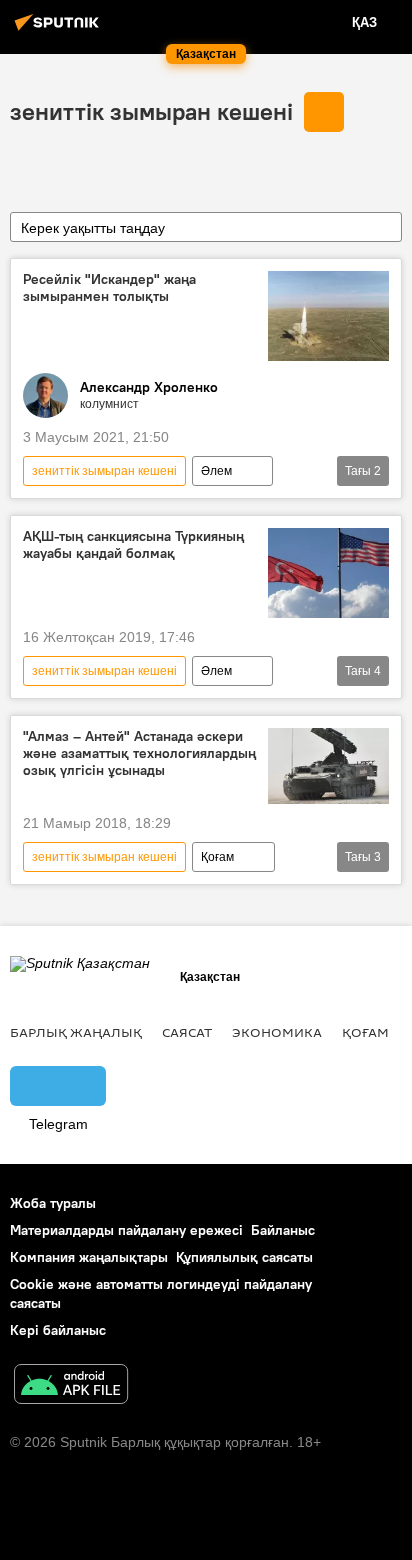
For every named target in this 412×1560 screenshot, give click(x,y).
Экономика (277, 1032)
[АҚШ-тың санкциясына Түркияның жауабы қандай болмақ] (328, 573)
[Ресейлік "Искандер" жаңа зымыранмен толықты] (328, 316)
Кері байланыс (58, 1330)
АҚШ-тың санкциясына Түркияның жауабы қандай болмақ (133, 545)
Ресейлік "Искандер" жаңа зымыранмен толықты (109, 288)
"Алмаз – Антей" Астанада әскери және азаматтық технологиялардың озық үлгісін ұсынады (139, 753)
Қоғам (217, 857)
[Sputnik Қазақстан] (60, 30)
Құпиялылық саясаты (244, 1257)
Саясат (187, 1032)
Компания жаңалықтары (89, 1257)
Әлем (216, 471)
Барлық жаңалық (76, 1032)
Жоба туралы (53, 1203)
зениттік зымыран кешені (151, 111)
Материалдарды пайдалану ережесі (126, 1230)
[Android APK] (71, 1386)
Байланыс (283, 1230)
